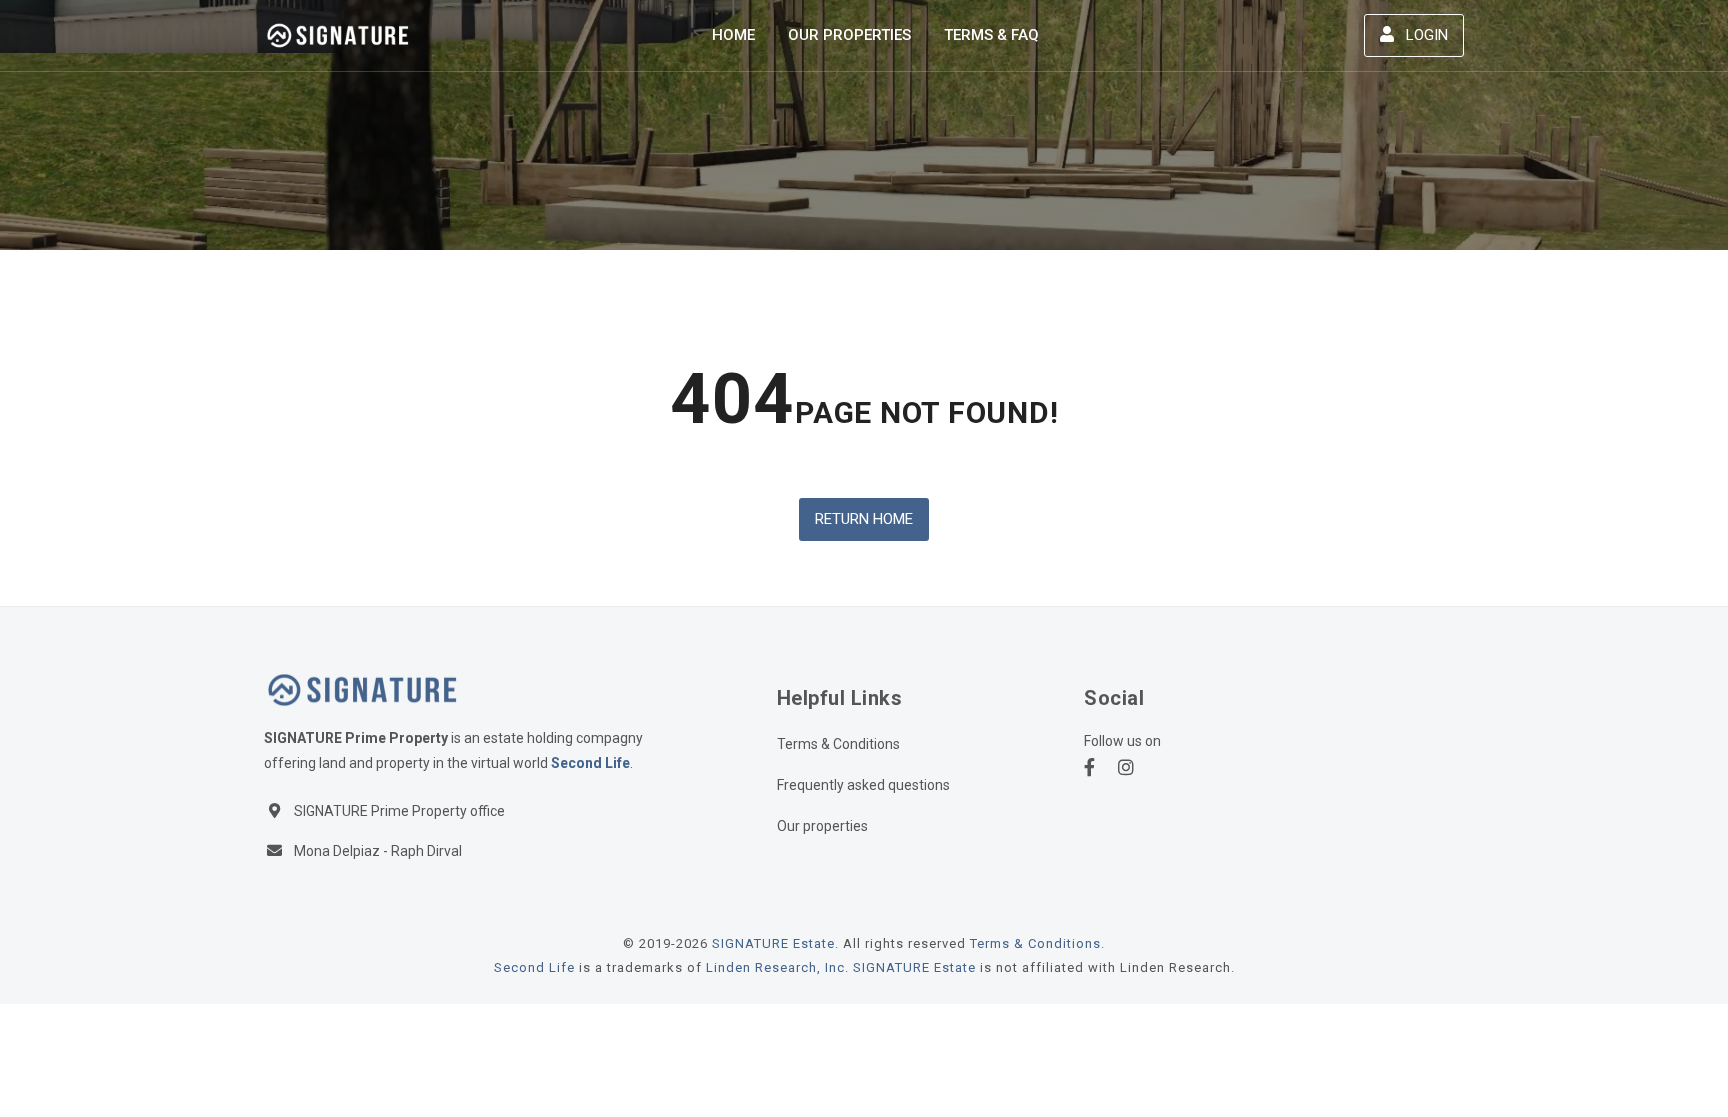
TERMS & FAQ (991, 35)
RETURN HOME (864, 519)
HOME (733, 35)
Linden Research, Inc (775, 967)
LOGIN (1425, 35)
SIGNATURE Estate (773, 943)
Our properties (822, 826)
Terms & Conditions (838, 744)
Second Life (590, 763)
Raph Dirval (426, 851)
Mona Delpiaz (337, 851)
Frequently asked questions (863, 785)
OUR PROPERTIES (849, 35)
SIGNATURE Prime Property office (399, 811)
